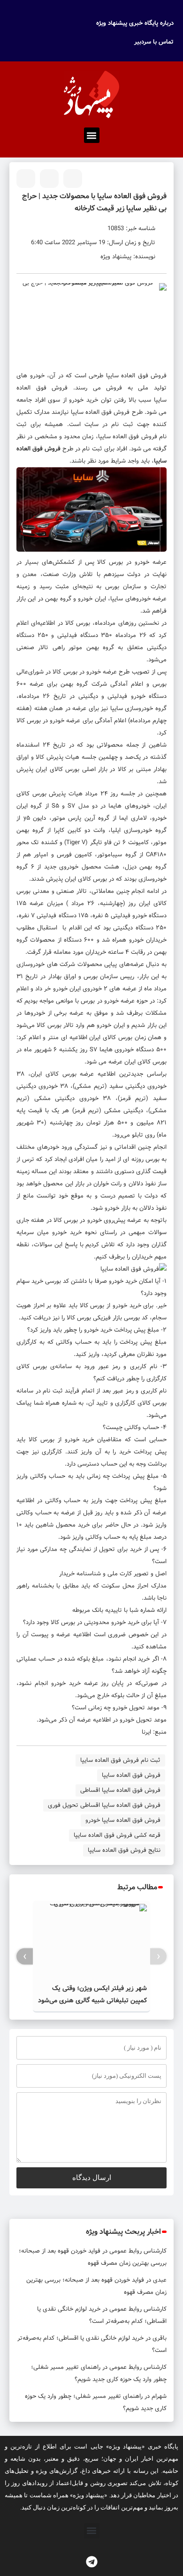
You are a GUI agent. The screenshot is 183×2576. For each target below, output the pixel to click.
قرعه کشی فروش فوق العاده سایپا (117, 1835)
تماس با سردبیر (154, 42)
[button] (92, 135)
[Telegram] (91, 2562)
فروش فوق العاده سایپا (137, 376)
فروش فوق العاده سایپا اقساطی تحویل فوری (104, 1805)
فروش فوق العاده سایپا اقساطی (120, 1790)
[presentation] (158, 1957)
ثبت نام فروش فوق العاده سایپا (120, 1760)
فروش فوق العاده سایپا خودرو (123, 1820)
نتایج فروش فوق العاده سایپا (124, 1850)
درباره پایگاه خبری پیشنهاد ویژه (135, 23)
